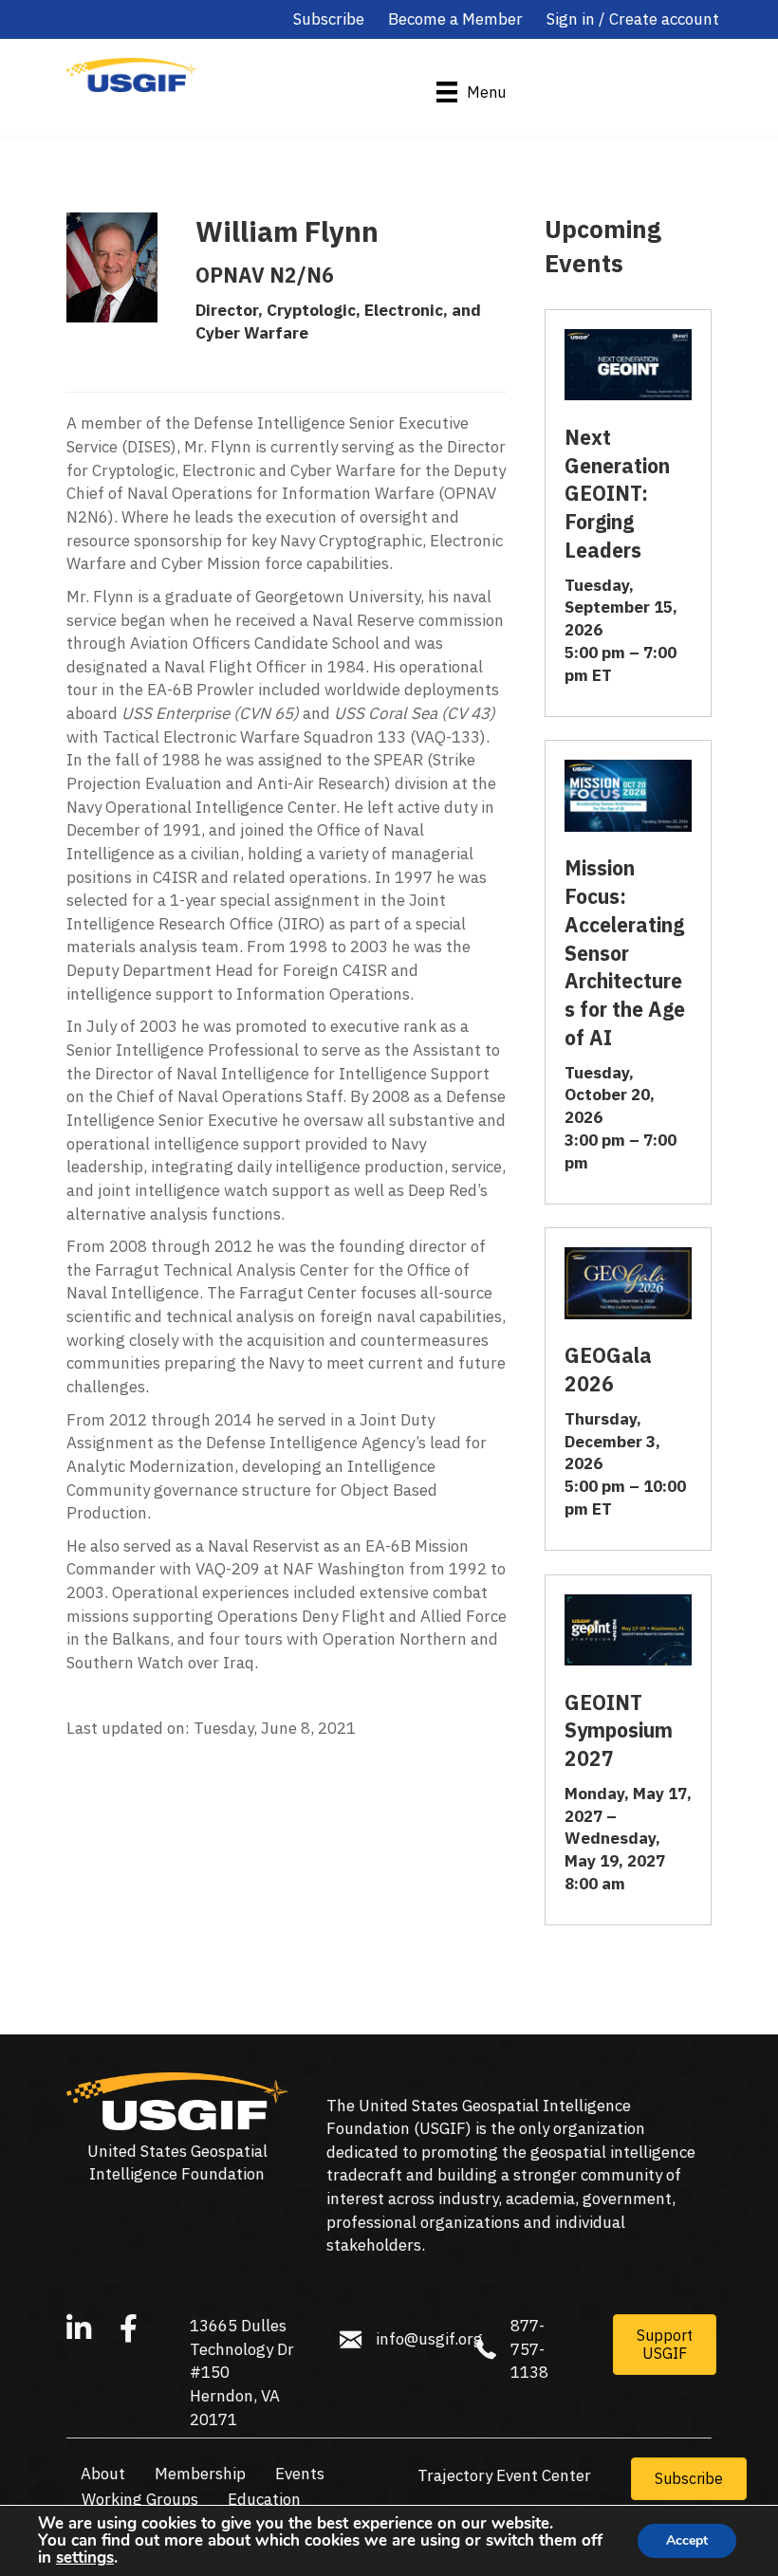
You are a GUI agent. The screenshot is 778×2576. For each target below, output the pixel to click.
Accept (687, 2540)
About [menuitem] (103, 2474)
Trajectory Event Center (504, 2475)
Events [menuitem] (300, 2474)
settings (85, 2558)
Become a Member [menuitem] (455, 19)
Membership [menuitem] (200, 2474)
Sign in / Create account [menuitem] (633, 19)
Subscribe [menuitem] (329, 19)
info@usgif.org (429, 2339)
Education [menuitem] (264, 2499)
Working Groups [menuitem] (140, 2499)
